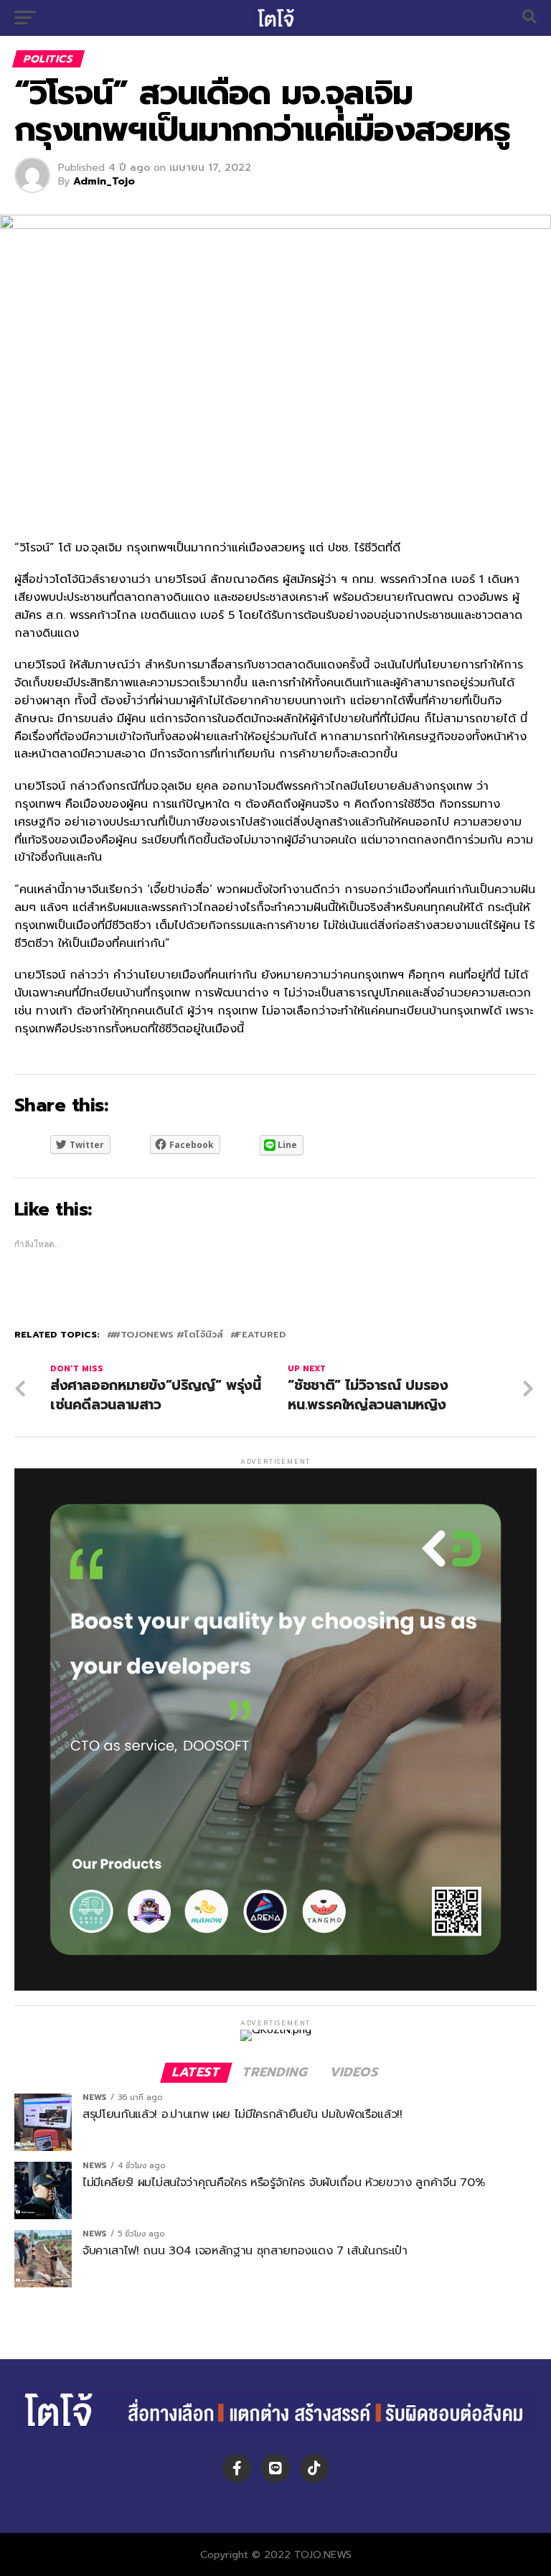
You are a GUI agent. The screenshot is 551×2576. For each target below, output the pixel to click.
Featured (261, 1335)
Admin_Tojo (104, 181)
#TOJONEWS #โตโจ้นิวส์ (168, 1335)
